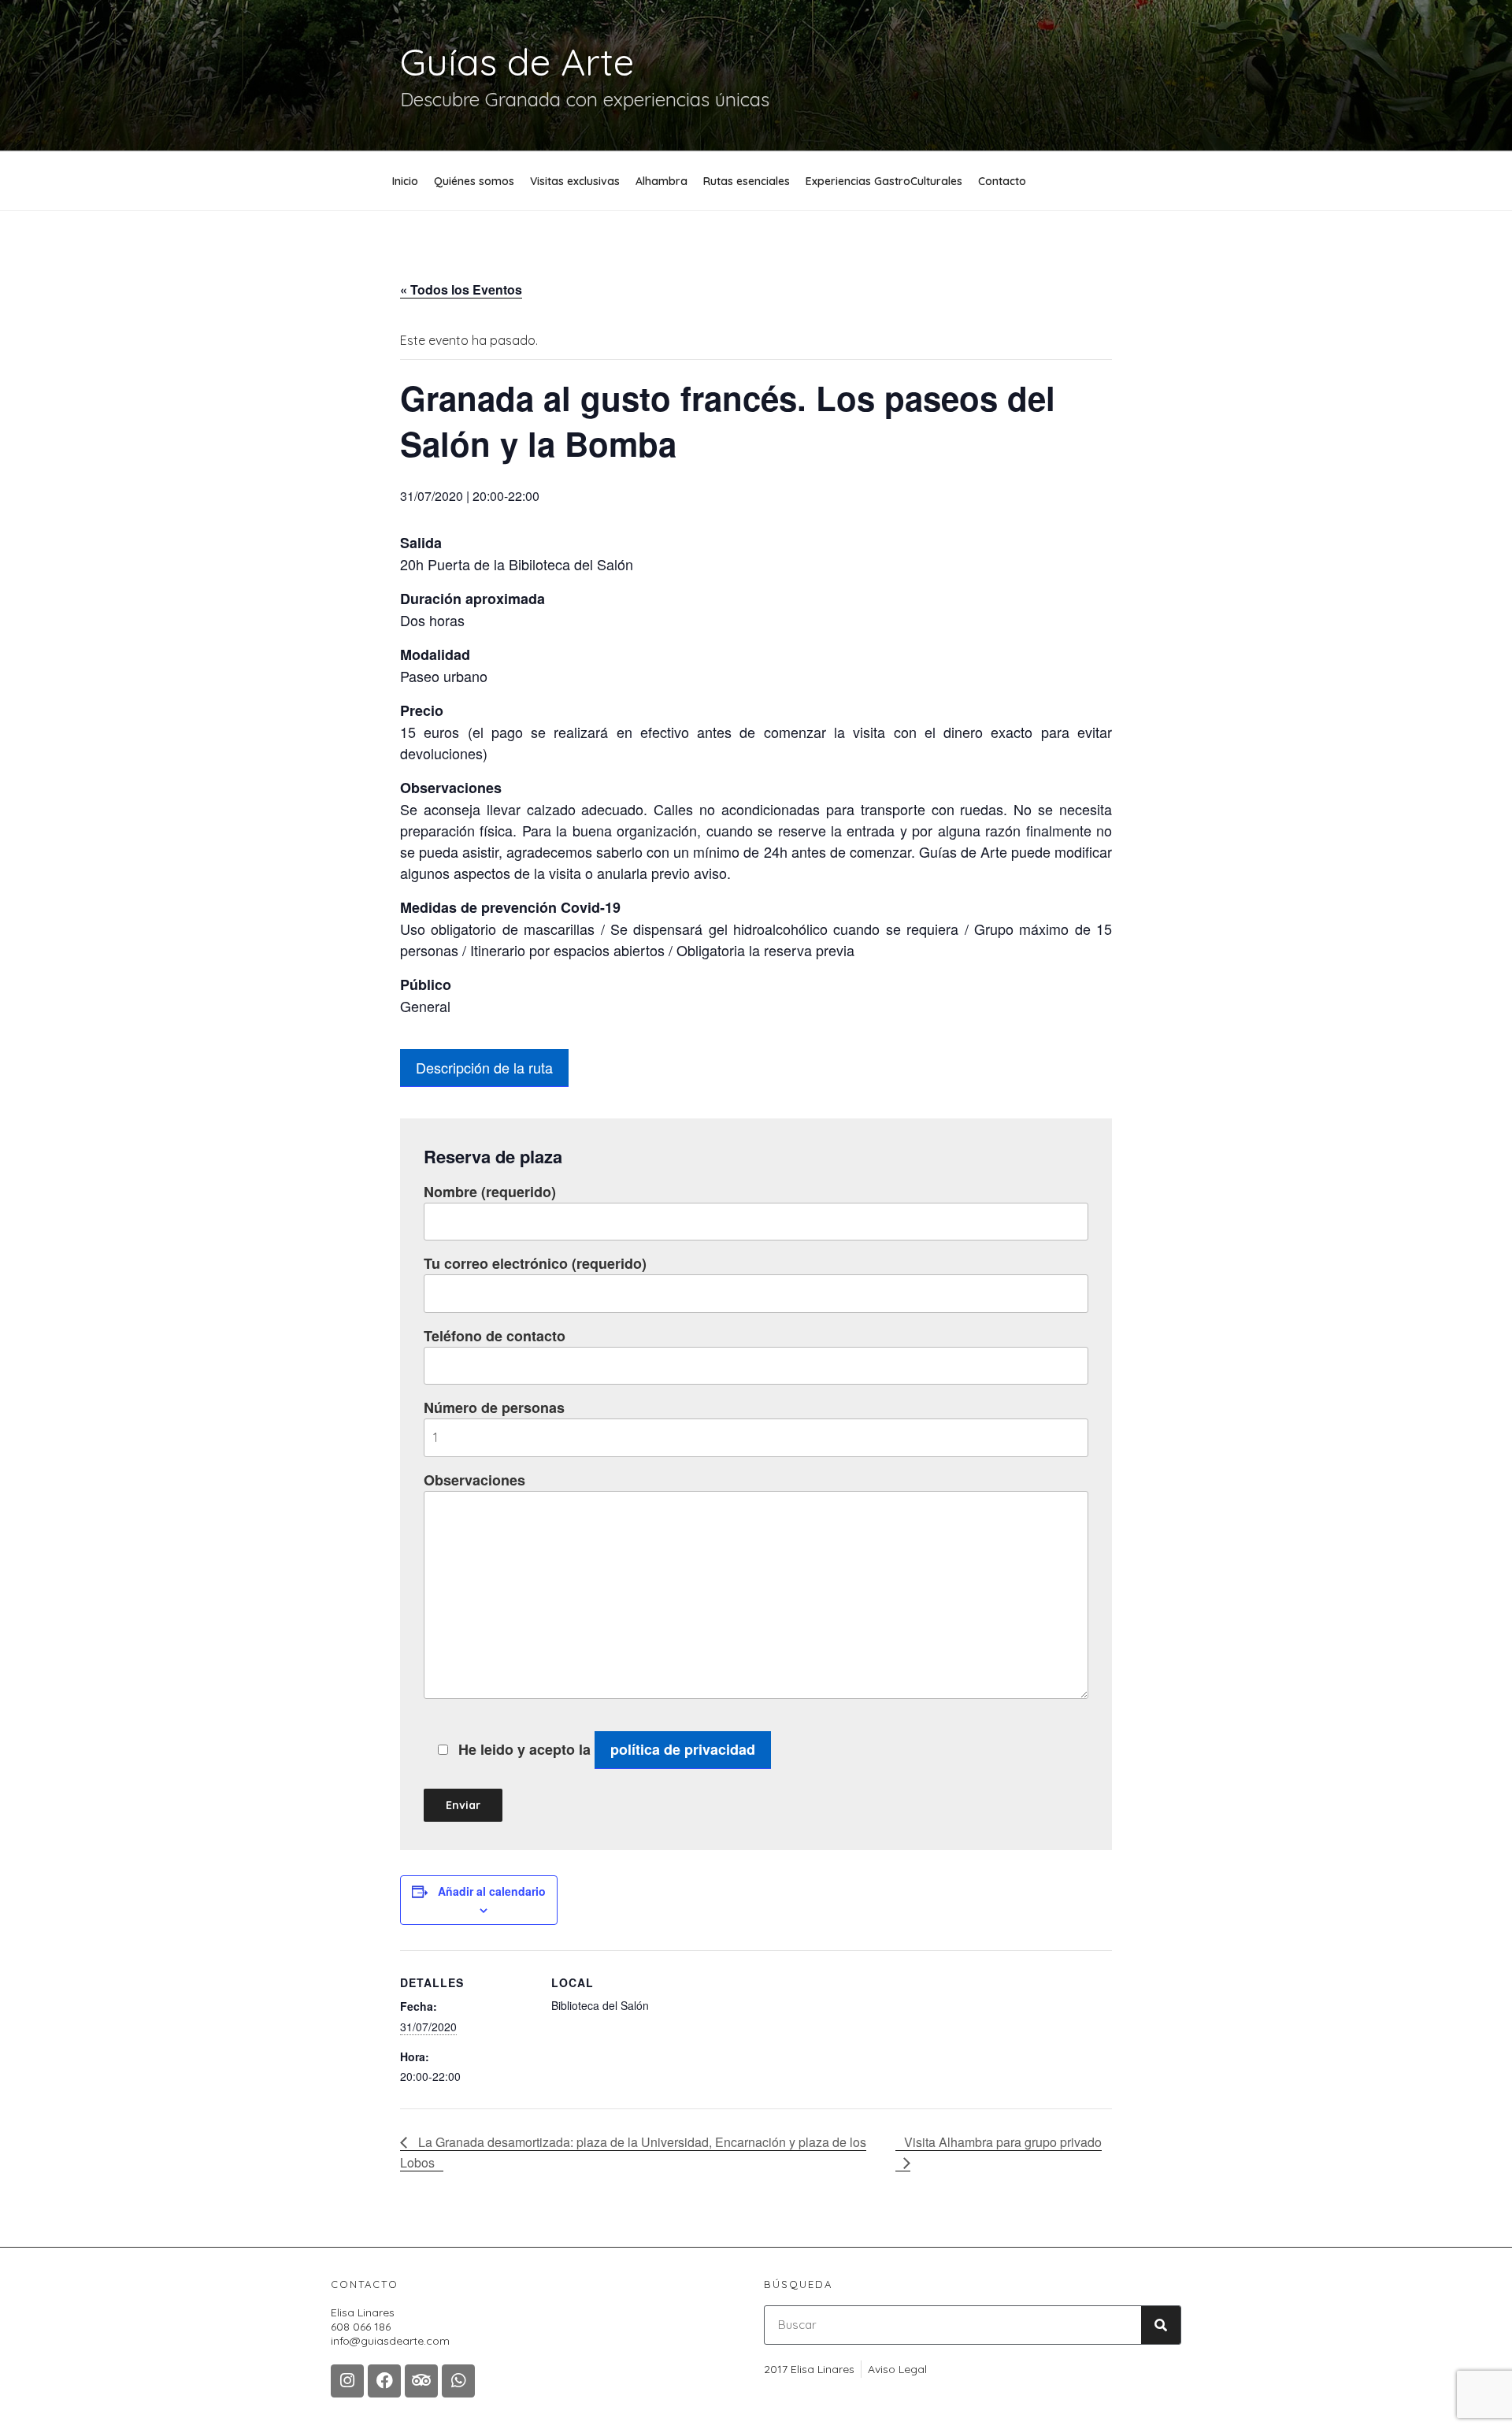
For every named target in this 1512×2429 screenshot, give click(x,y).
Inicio (405, 181)
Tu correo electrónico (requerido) (535, 1263)
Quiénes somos (474, 181)
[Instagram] (347, 2381)
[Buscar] (1161, 2325)
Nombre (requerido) (490, 1192)
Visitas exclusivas (575, 181)
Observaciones (474, 1480)
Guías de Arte (517, 61)
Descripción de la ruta (484, 1067)
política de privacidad (683, 1749)
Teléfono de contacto (495, 1336)
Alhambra (661, 181)
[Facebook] (384, 2381)
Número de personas (494, 1407)
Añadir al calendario (492, 1891)
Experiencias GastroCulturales (884, 181)
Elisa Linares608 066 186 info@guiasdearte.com (390, 2327)
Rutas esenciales (747, 181)
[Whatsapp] (458, 2381)
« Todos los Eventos (461, 289)
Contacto (1002, 181)
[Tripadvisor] (421, 2381)
